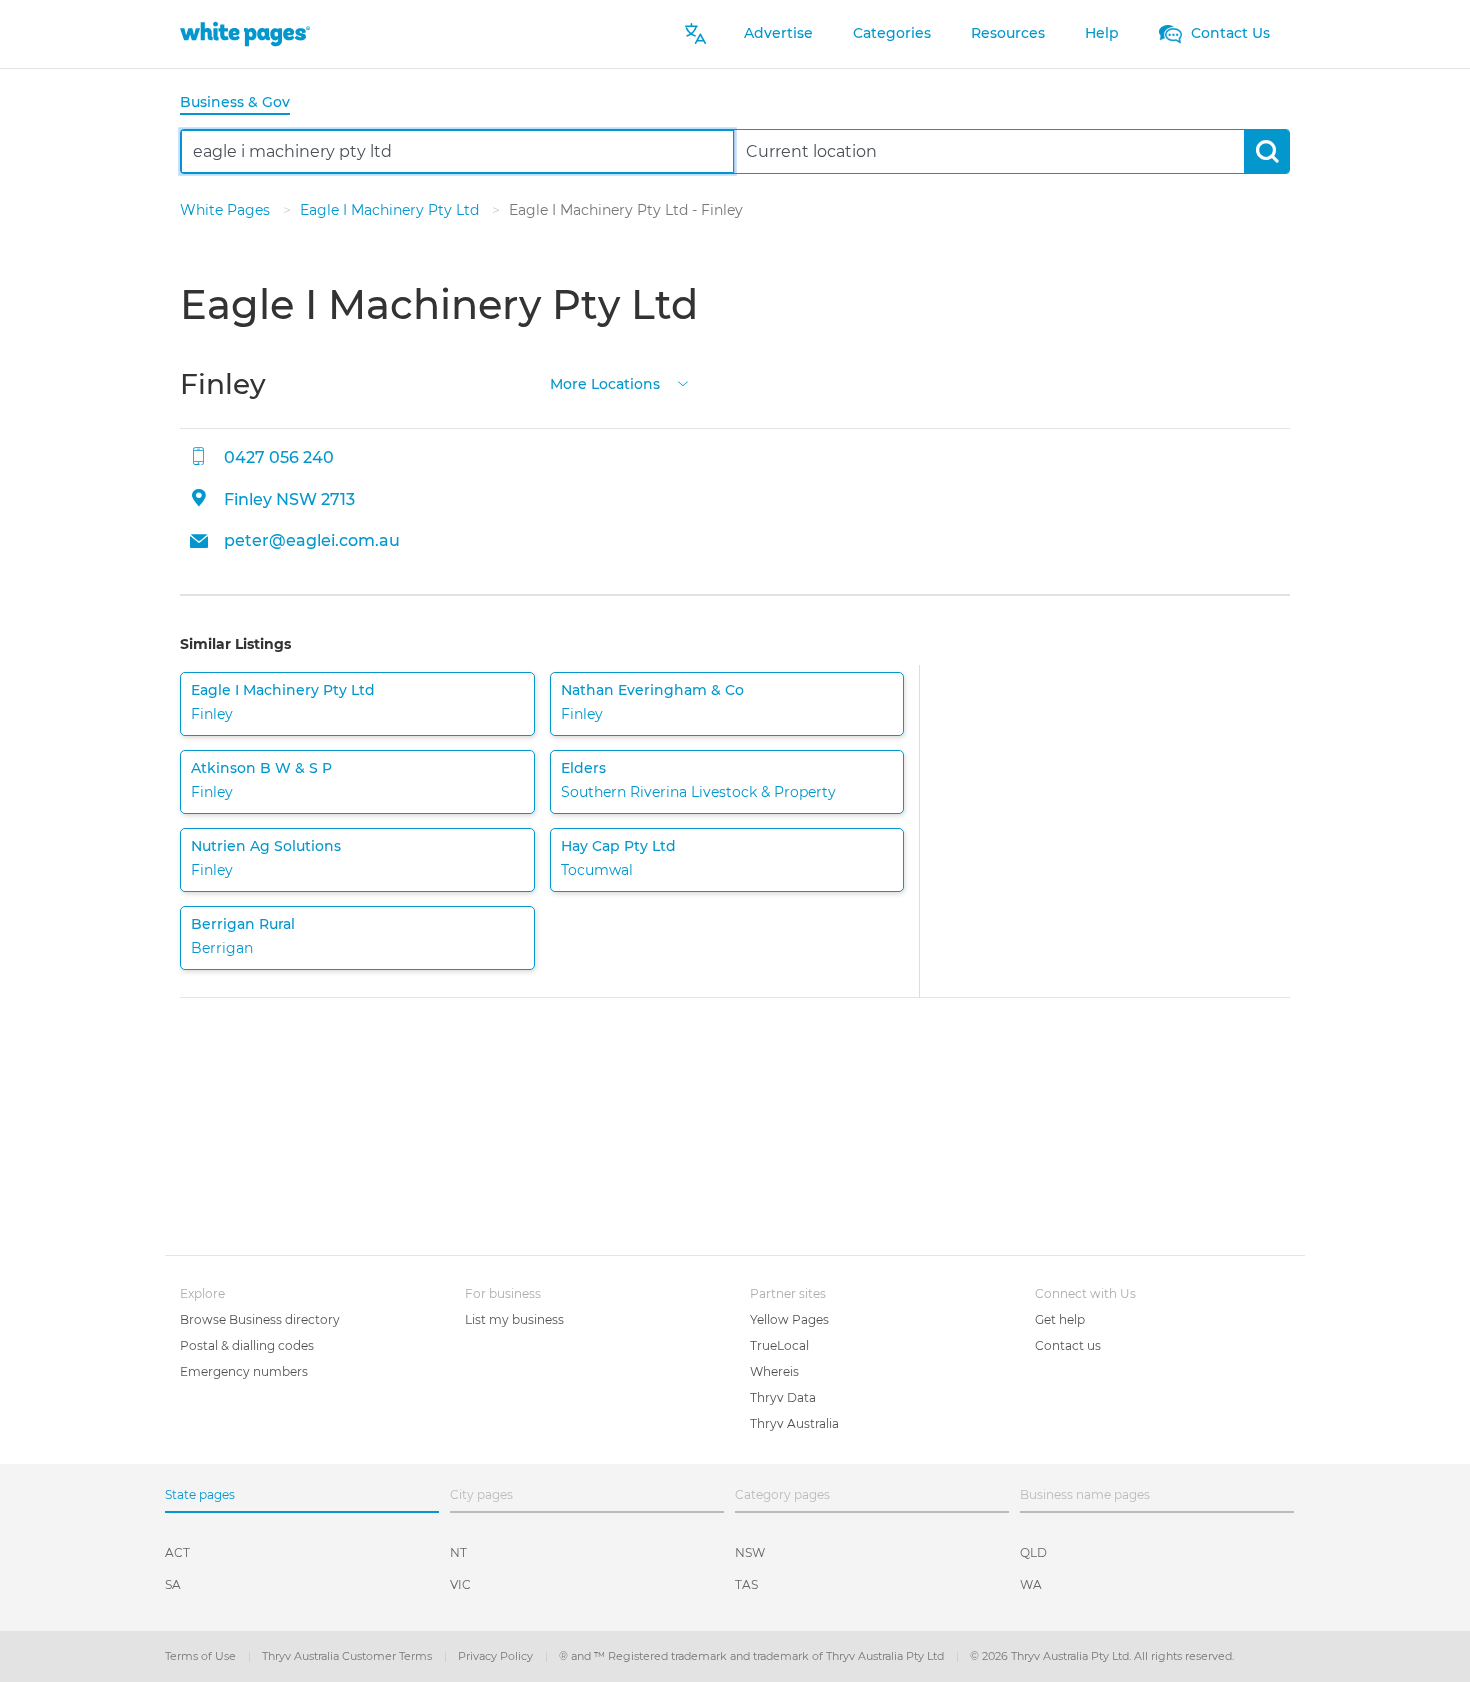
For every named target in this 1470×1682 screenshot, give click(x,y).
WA (1031, 1584)
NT (458, 1552)
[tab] (243, 103)
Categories (892, 33)
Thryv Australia (794, 1423)
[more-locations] (683, 382)
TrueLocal (779, 1345)
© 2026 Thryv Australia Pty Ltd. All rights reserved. (1102, 1656)
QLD (1033, 1552)
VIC (460, 1584)
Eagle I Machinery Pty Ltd (391, 210)
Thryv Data (783, 1397)
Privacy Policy (497, 1656)
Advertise (778, 33)
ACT (177, 1552)
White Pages (227, 210)
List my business (514, 1319)
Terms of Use (202, 1656)
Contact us (1068, 1345)
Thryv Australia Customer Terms (348, 1656)
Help (1102, 33)
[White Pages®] (245, 33)
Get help (1060, 1319)
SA (173, 1584)
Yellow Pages (789, 1319)
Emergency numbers (244, 1371)
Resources (1008, 33)
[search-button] (1266, 151)
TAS (746, 1584)
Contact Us (1228, 33)
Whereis (774, 1371)
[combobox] (457, 151)
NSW (750, 1552)
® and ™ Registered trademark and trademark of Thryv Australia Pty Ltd (753, 1656)
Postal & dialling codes (247, 1345)
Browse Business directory (260, 1319)
